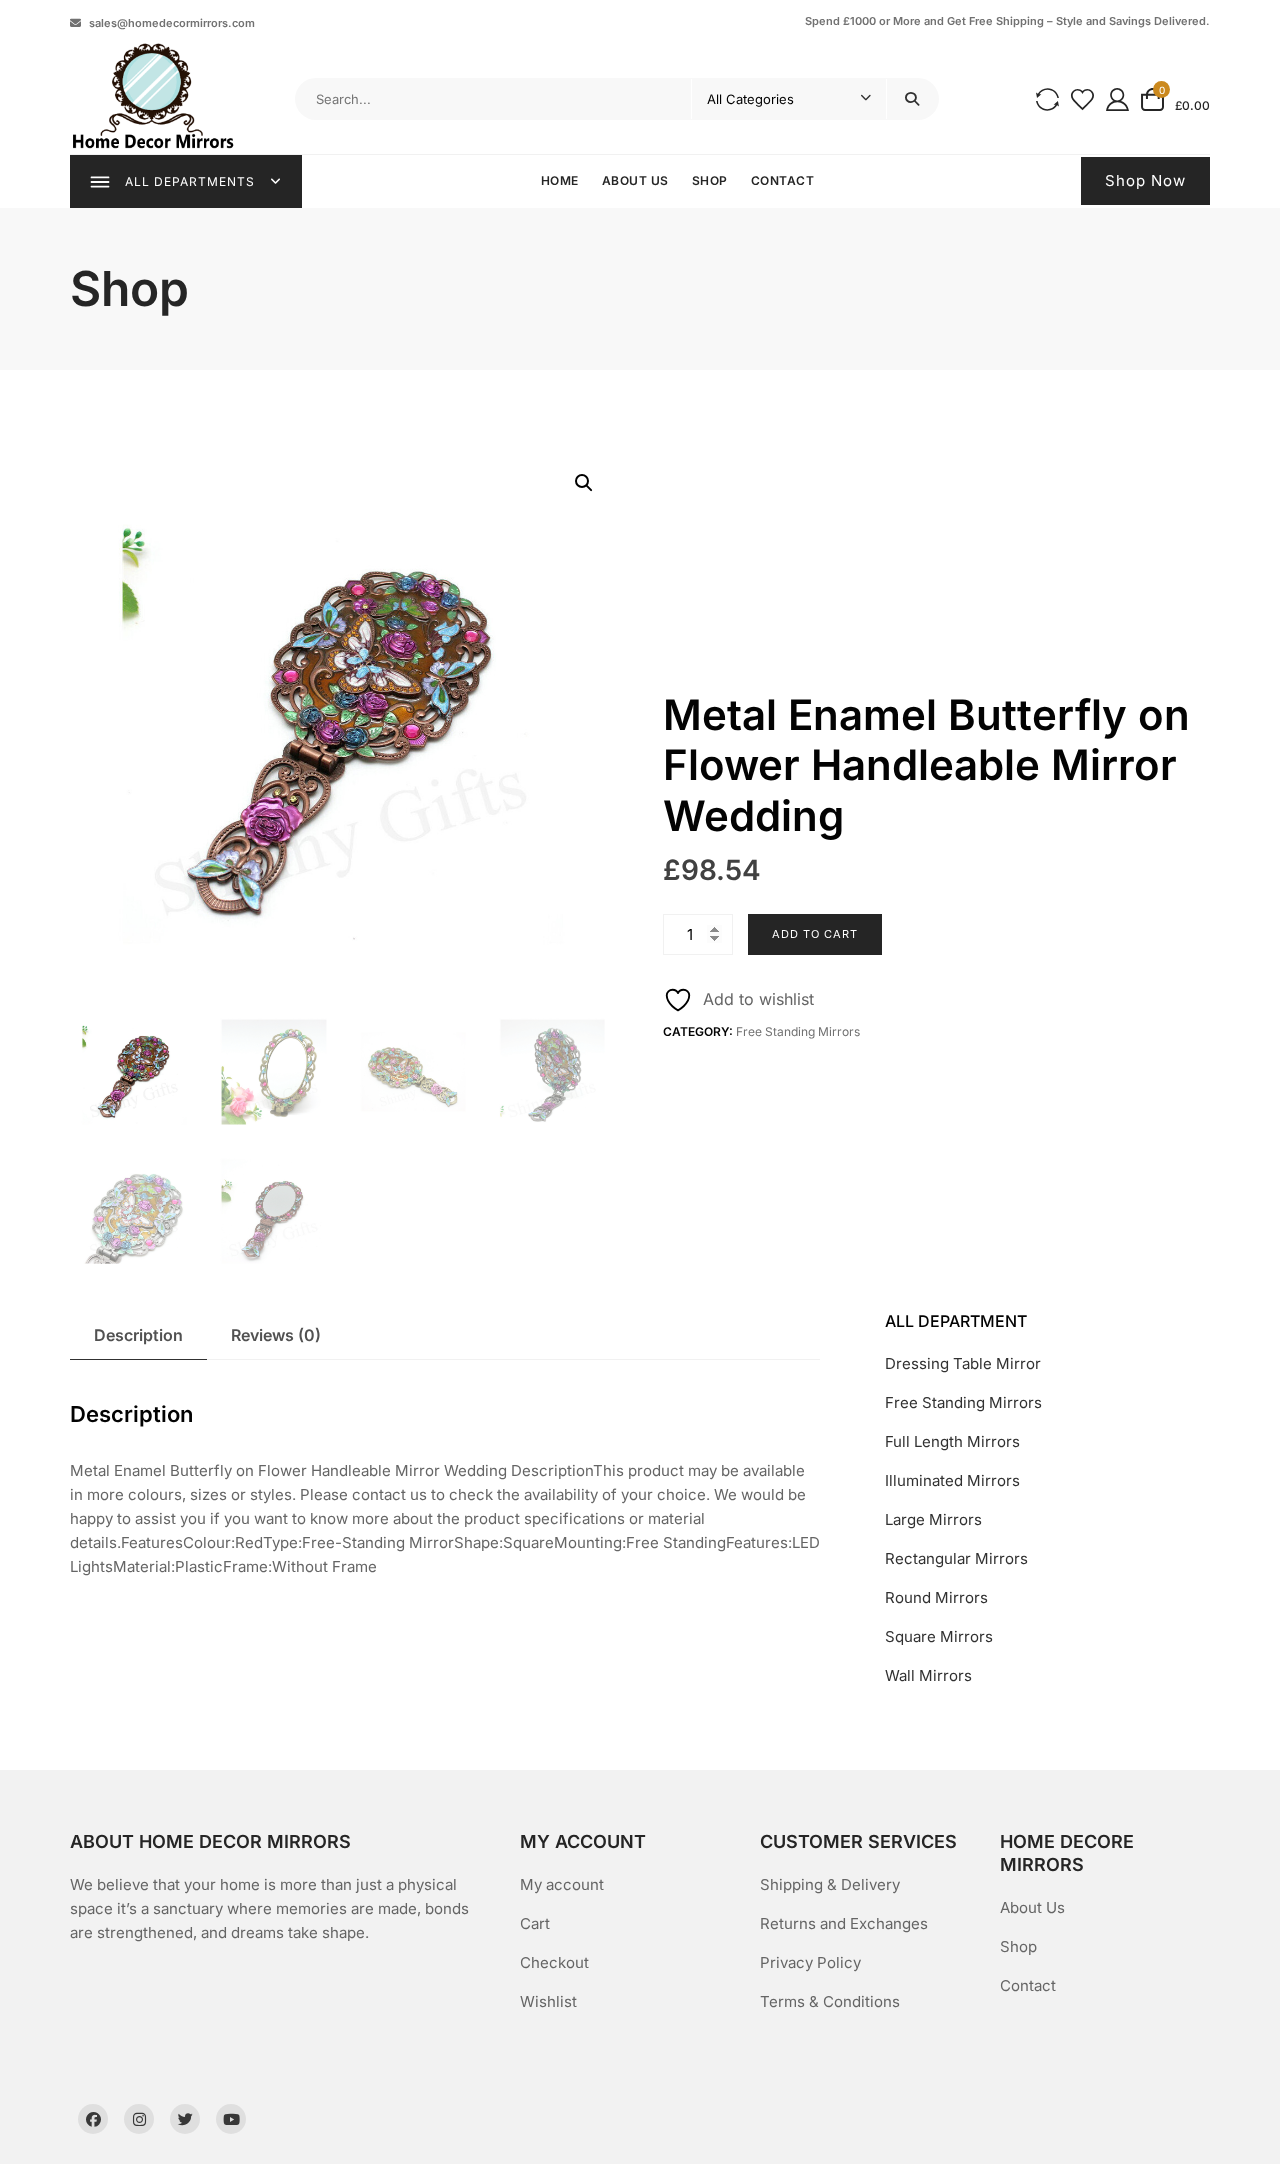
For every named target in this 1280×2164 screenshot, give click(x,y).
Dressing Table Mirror (963, 1363)
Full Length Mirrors (952, 1441)
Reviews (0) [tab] (276, 1335)
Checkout (554, 1962)
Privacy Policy (810, 1962)
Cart (535, 1923)
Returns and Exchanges (844, 1923)
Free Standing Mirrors (798, 1031)
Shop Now (1145, 180)
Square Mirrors (939, 1636)
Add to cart (815, 934)
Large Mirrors (933, 1519)
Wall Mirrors (928, 1675)
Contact (783, 180)
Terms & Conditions (830, 2001)
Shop (710, 180)
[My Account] (1117, 98)
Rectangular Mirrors (956, 1558)
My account (562, 1884)
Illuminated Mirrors (952, 1480)
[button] (584, 483)
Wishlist (548, 2001)
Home (560, 180)
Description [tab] (138, 1335)
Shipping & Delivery (830, 1884)
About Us (635, 180)
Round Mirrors (936, 1597)
